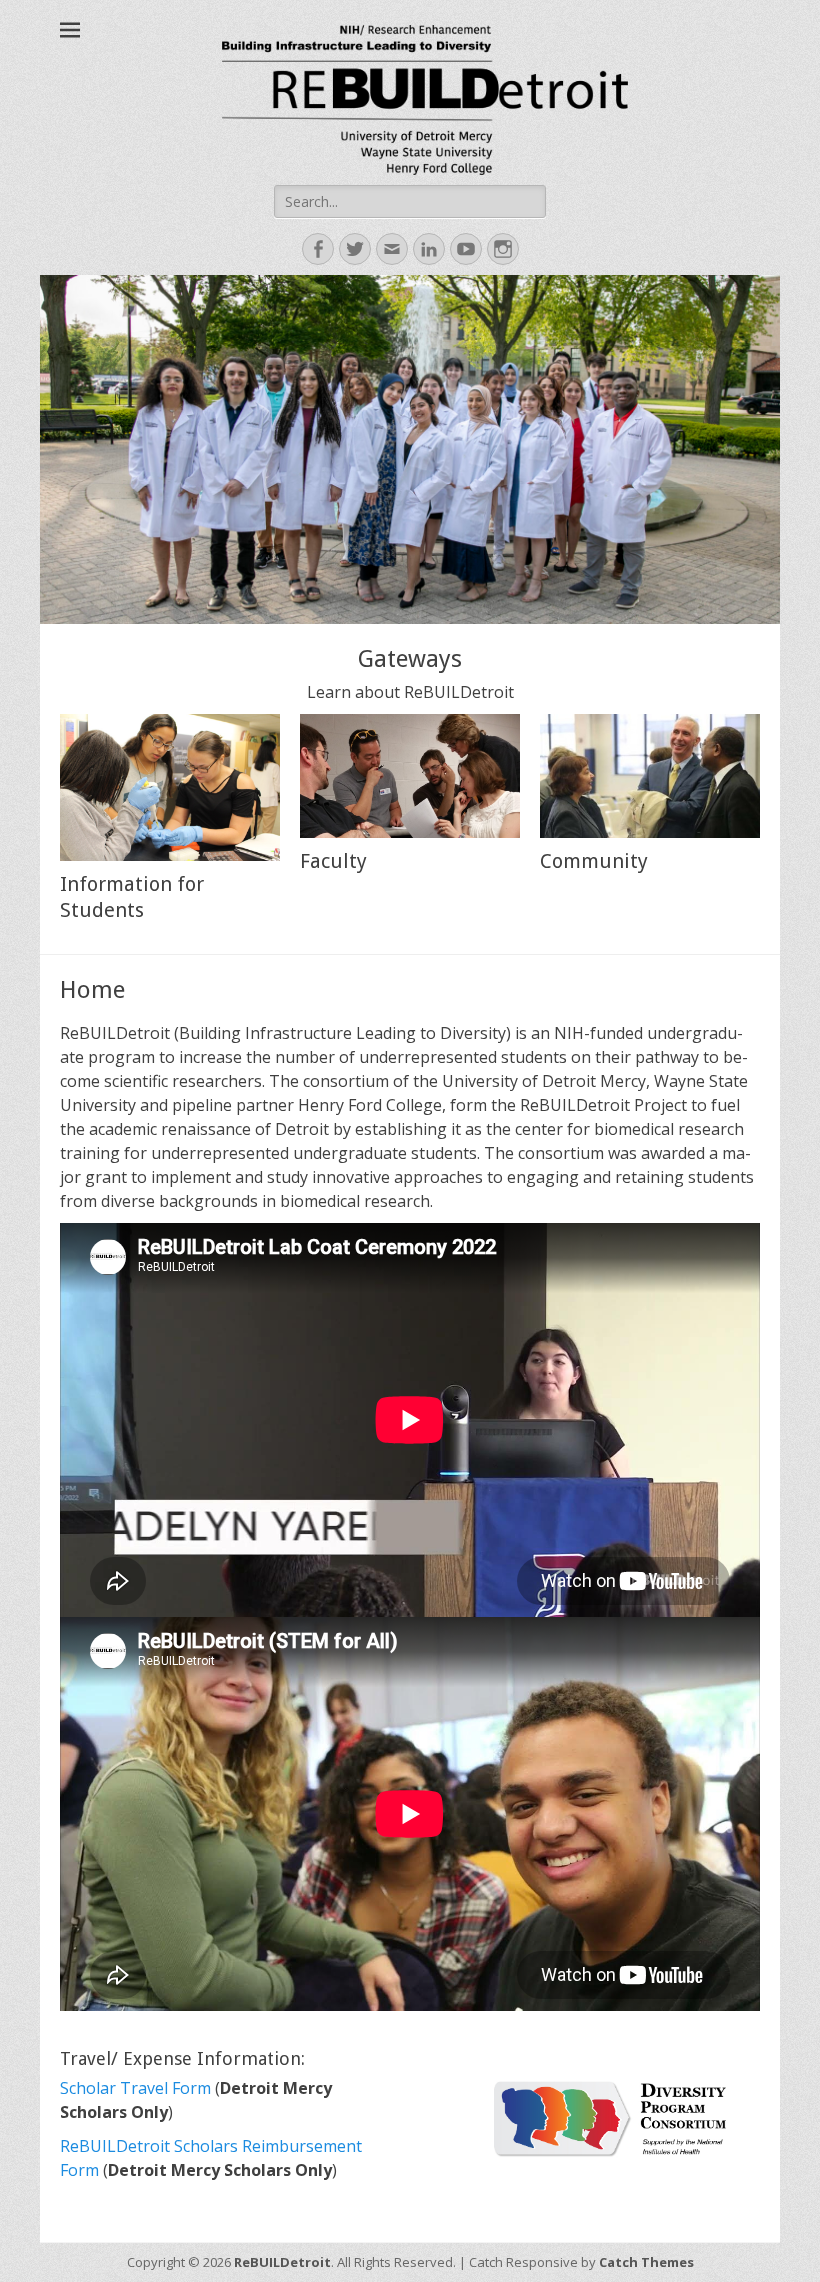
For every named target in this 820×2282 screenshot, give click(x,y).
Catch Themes (646, 2262)
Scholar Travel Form (137, 2088)
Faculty (333, 861)
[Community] (650, 776)
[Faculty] (410, 776)
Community (594, 861)
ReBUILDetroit (282, 2262)
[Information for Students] (170, 787)
